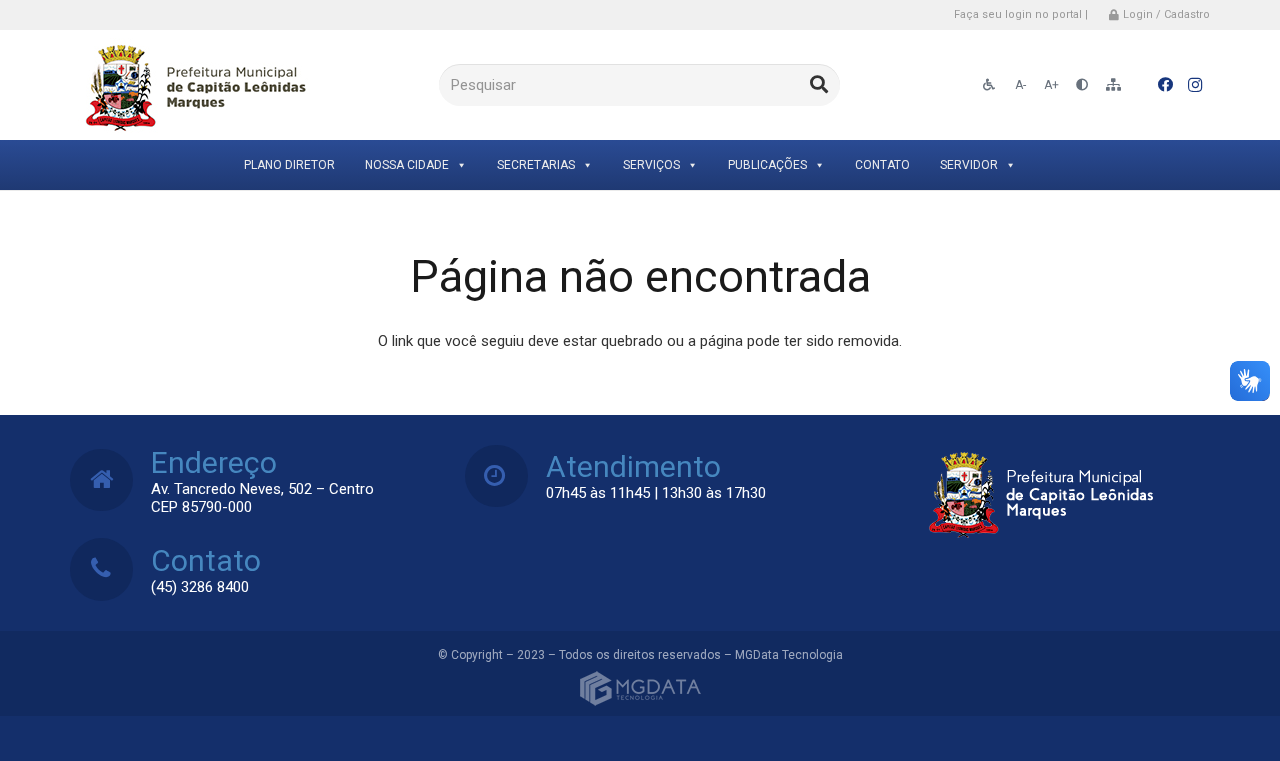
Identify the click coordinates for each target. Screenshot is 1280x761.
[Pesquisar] (819, 85)
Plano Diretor (289, 165)
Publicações (767, 165)
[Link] (192, 85)
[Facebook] (1165, 85)
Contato (882, 165)
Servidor (969, 165)
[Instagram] (1195, 85)
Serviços (651, 165)
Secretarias (536, 165)
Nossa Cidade (407, 165)
